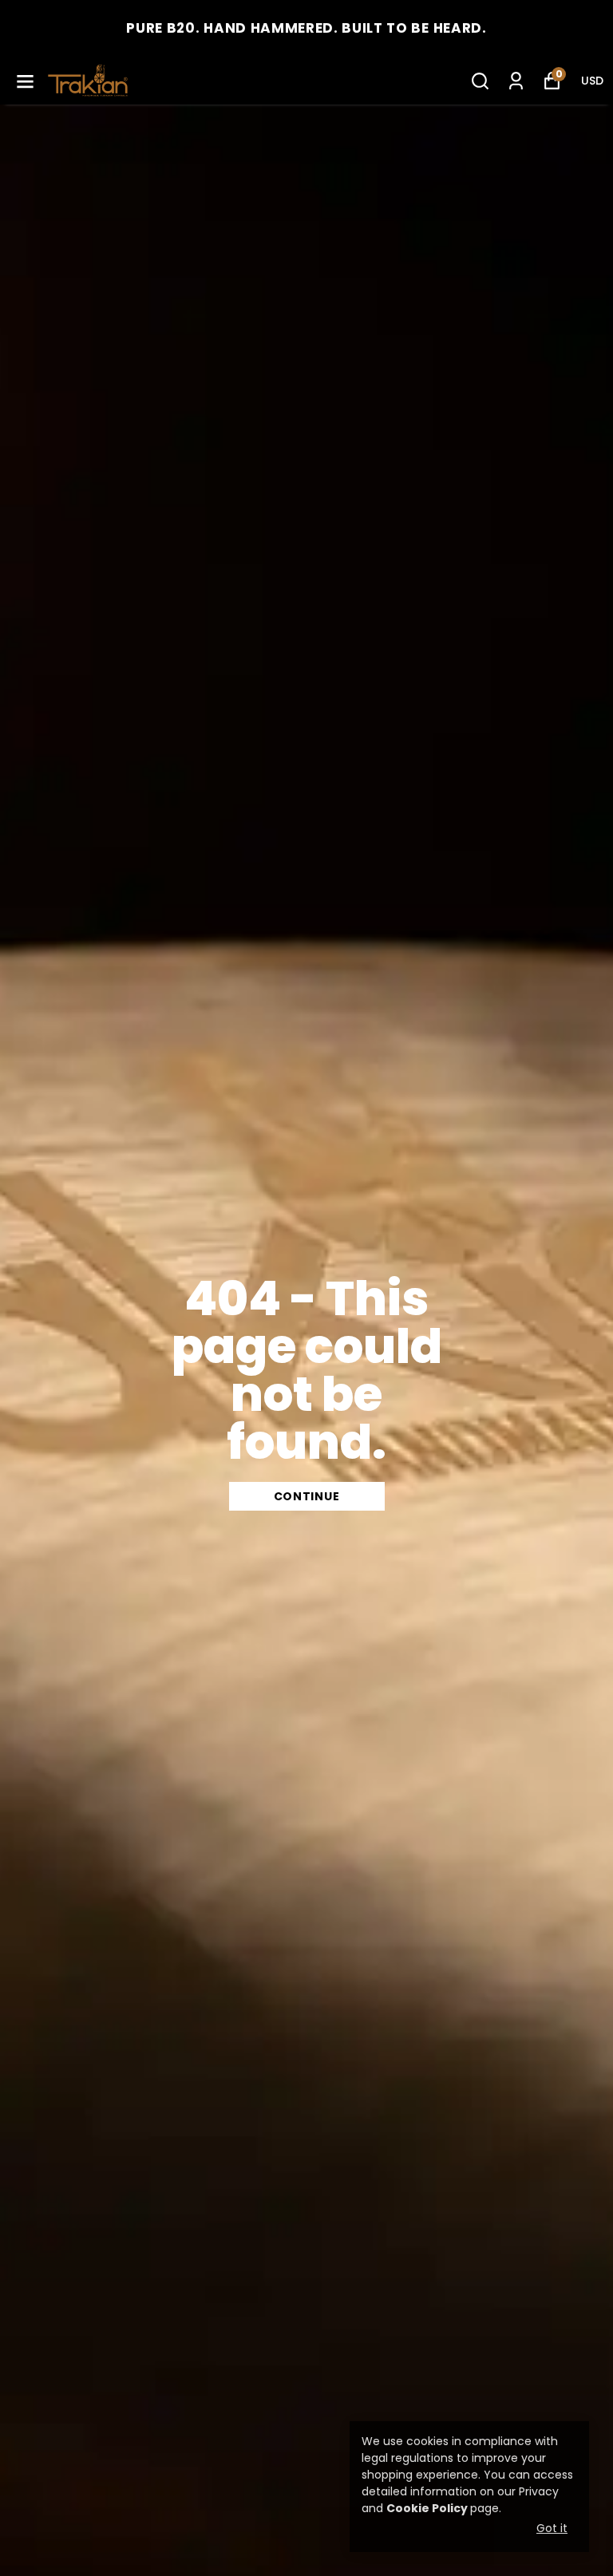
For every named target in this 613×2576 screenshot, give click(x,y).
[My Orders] (516, 81)
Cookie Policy (427, 2508)
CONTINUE (307, 1496)
